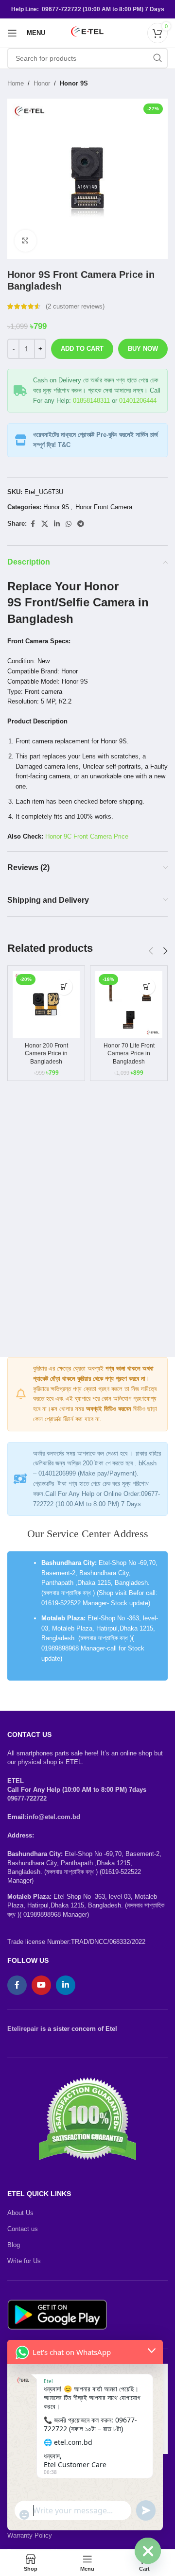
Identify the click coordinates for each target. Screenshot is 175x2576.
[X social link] (45, 524)
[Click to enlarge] (26, 241)
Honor (42, 83)
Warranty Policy (30, 2535)
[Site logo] (87, 32)
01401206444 (138, 401)
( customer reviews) (75, 306)
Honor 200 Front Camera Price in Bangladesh (46, 1053)
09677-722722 (27, 1798)
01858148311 (91, 401)
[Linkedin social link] (57, 524)
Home (16, 83)
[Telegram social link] (81, 524)
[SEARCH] (157, 58)
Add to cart (82, 349)
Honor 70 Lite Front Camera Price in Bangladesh (129, 1053)
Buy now (143, 349)
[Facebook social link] (33, 524)
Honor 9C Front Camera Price (87, 836)
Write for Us (24, 2261)
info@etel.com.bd (53, 1817)
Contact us (23, 2229)
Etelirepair (23, 2029)
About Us (20, 2213)
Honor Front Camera (104, 507)
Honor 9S (74, 83)
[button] (64, 987)
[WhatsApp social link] (69, 524)
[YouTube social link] (41, 1985)
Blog (14, 2245)
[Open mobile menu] (12, 33)
